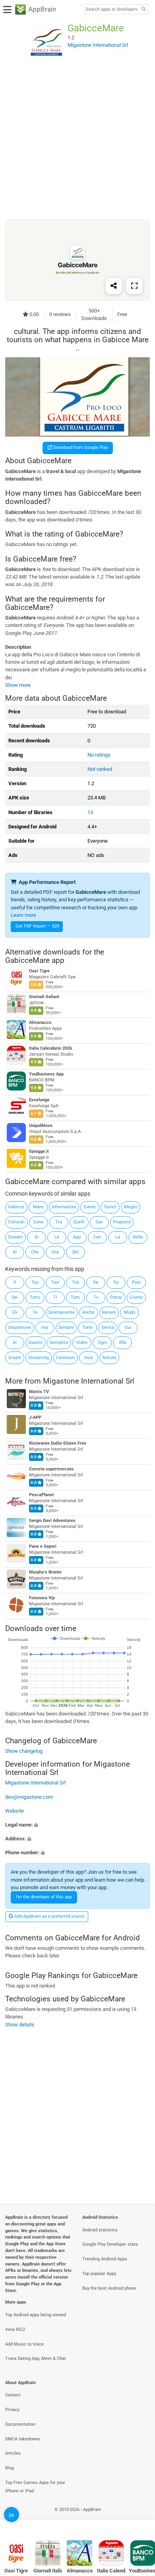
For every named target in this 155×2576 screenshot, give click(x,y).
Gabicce (16, 1207)
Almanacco (40, 1023)
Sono (38, 1222)
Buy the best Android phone (109, 2288)
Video (82, 1343)
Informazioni (64, 1207)
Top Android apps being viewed (36, 2315)
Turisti (110, 1207)
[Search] (143, 10)
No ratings (99, 755)
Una (55, 1252)
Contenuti (66, 1358)
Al (15, 1252)
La (118, 1237)
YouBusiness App (46, 1074)
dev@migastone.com (29, 1797)
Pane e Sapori (43, 1546)
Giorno (136, 1297)
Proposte (122, 1222)
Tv (96, 1297)
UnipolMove (41, 1126)
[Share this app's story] (114, 286)
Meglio (131, 1207)
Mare (38, 1207)
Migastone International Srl (89, 1381)
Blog (10, 2468)
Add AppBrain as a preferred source (49, 1916)
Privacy (12, 2410)
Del (76, 1252)
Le (57, 1237)
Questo (35, 1343)
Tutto (35, 1297)
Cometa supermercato (51, 1469)
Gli (15, 1312)
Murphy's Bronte (45, 1572)
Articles (13, 2453)
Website (15, 1811)
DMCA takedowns (23, 2439)
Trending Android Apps (105, 2259)
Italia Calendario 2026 (50, 1048)
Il (15, 1282)
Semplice (59, 1343)
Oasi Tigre (39, 971)
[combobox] (112, 10)
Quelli (79, 1222)
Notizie (109, 1358)
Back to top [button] (139, 2518)
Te (35, 1312)
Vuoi (89, 1358)
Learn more (23, 915)
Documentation (20, 2424)
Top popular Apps (99, 2274)
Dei (15, 1297)
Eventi (90, 1207)
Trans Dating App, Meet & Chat (36, 2358)
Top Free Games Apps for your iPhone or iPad (35, 2487)
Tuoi (55, 1282)
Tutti (75, 1297)
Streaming (39, 1358)
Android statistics (100, 2230)
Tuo (35, 1282)
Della (138, 1237)
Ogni (102, 1343)
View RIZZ (15, 2330)
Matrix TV (39, 1392)
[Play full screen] (134, 286)
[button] (77, 1825)
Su (116, 1282)
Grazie (15, 1358)
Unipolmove (19, 1327)
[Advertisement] (77, 140)
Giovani (15, 1237)
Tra (59, 1222)
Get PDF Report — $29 (37, 926)
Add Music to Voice (24, 2344)
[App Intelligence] (12, 2515)
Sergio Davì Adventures (52, 1521)
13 (90, 812)
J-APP (35, 1417)
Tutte (87, 1327)
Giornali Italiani (44, 997)
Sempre (66, 1327)
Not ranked (100, 769)
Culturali (16, 1222)
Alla (123, 1343)
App (77, 1237)
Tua (76, 1282)
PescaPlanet (42, 1495)
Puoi (136, 1282)
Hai (45, 1327)
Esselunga (39, 1100)
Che (35, 1252)
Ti (55, 1297)
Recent (109, 1312)
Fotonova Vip (42, 1598)
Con (97, 1237)
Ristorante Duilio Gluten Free (58, 1443)
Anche (88, 1312)
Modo (130, 1312)
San (99, 1222)
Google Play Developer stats (110, 2244)
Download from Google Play (80, 448)
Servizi (108, 1327)
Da (96, 1282)
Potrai (116, 1297)
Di (37, 1237)
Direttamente (62, 1312)
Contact (13, 2395)
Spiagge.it (39, 1151)
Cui (128, 1327)
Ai (15, 1343)
